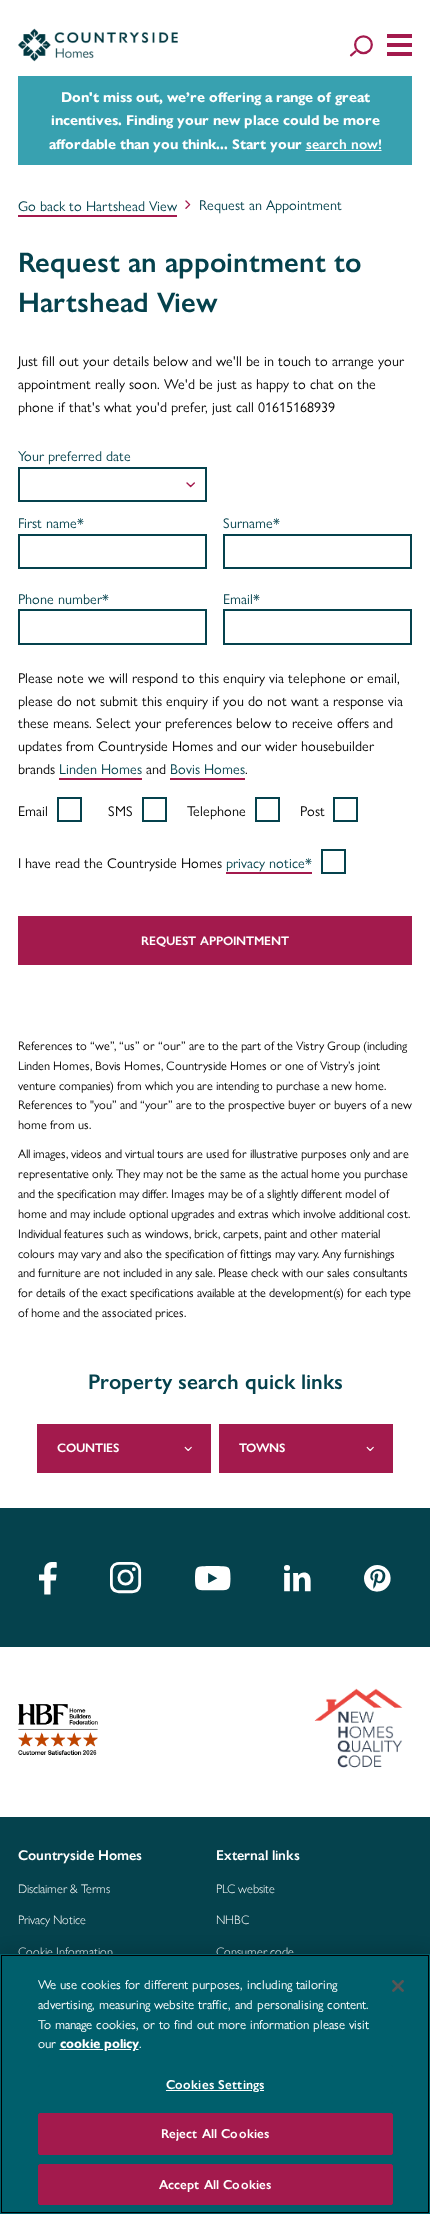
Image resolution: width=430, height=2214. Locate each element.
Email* (241, 598)
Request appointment (215, 940)
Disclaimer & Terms (64, 1889)
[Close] (398, 1986)
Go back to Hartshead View (97, 205)
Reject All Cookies (215, 2133)
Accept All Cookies (215, 2184)
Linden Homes (100, 768)
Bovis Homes (207, 768)
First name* (51, 522)
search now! (344, 144)
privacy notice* (269, 862)
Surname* (251, 522)
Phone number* (63, 598)
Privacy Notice (52, 1920)
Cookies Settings (215, 2084)
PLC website (245, 1889)
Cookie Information (65, 1952)
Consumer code (255, 1952)
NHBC (232, 1920)
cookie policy (99, 2044)
